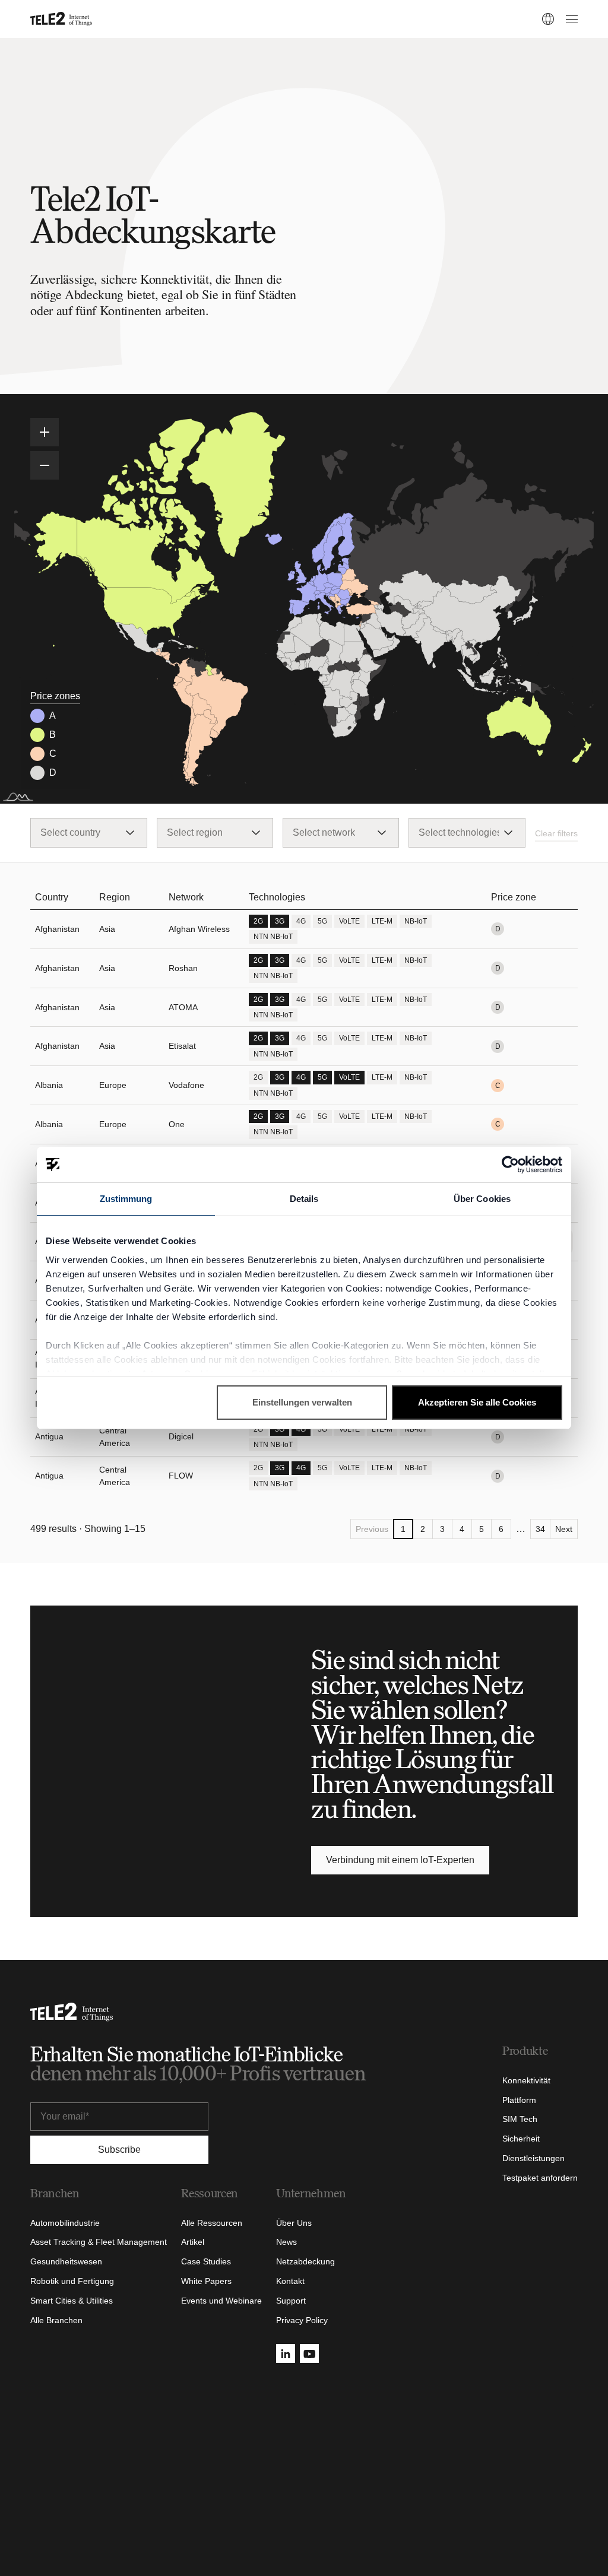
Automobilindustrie (65, 2223)
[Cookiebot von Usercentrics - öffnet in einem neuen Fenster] (510, 1165)
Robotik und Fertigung (72, 2281)
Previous (372, 1529)
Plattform (519, 2100)
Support (291, 2301)
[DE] (548, 19)
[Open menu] (570, 19)
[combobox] (88, 833)
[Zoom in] (45, 432)
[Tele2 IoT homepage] (61, 19)
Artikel (193, 2242)
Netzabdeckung (305, 2261)
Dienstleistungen (533, 2158)
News (286, 2242)
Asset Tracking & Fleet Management (99, 2242)
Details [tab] (304, 1199)
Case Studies (206, 2261)
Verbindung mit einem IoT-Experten (400, 1860)
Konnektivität (526, 2080)
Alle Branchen (56, 2320)
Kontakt (290, 2281)
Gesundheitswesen (66, 2261)
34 (540, 1529)
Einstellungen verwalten (302, 1402)
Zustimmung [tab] (126, 1199)
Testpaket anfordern (540, 2178)
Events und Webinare (221, 2301)
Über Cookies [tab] (482, 1199)
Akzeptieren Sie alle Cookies (477, 1402)
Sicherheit (521, 2139)
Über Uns (294, 2223)
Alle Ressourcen (212, 2223)
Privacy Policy (302, 2320)
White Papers (206, 2281)
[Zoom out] (45, 465)
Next (564, 1529)
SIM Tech (520, 2119)
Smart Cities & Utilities (72, 2301)
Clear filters (556, 833)
